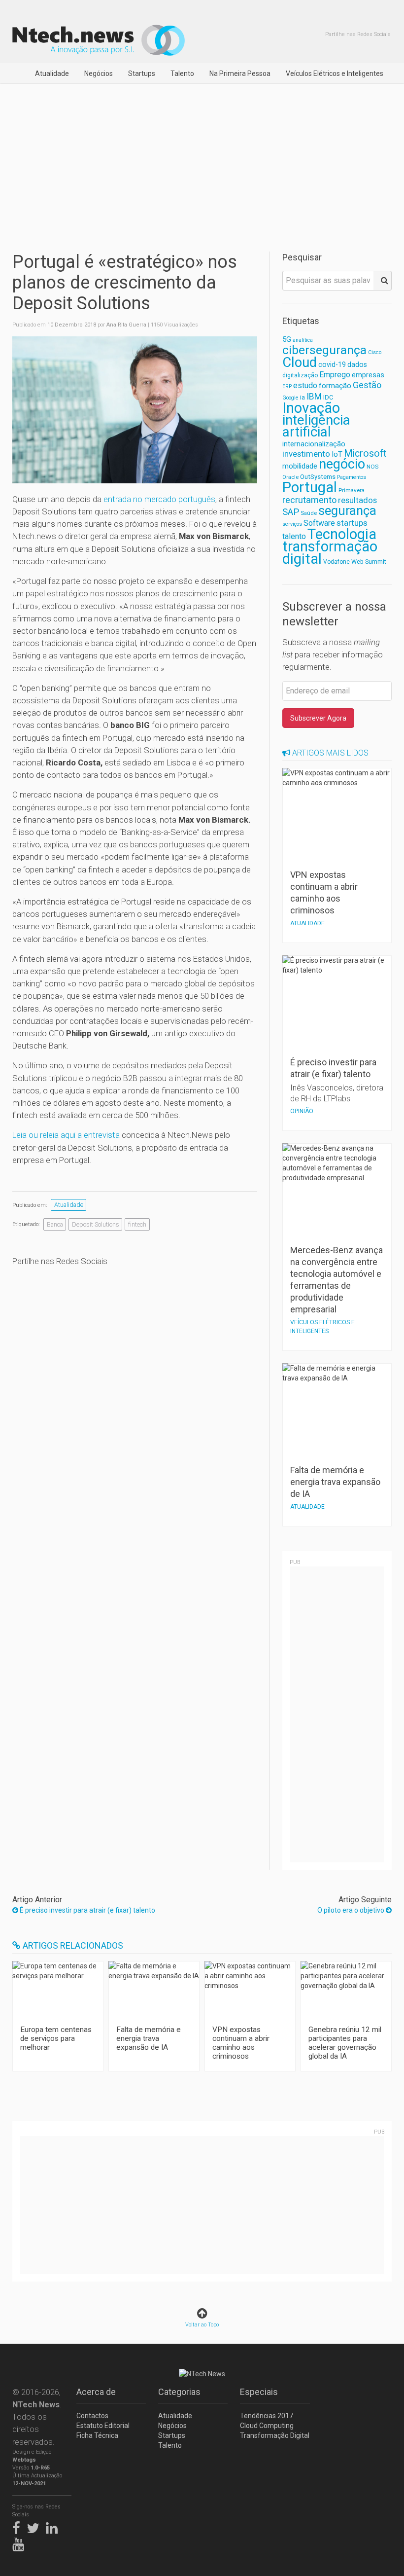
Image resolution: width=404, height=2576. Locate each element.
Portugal (310, 487)
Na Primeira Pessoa (240, 73)
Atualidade (52, 73)
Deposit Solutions (96, 1224)
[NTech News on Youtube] (21, 2542)
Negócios (99, 73)
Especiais (259, 2392)
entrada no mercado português (159, 499)
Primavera (352, 490)
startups (352, 523)
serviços (292, 524)
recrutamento (309, 500)
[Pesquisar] (383, 281)
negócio (342, 464)
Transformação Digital (275, 2435)
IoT (337, 454)
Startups (142, 73)
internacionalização (314, 444)
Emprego (335, 375)
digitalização (300, 375)
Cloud (300, 363)
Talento (182, 73)
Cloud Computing (267, 2426)
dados (357, 364)
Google (290, 398)
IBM (314, 397)
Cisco (375, 352)
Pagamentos (352, 477)
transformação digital (330, 553)
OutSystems (318, 477)
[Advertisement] (202, 158)
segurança (347, 510)
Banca (55, 1224)
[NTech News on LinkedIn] (54, 2526)
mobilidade (300, 466)
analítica (303, 340)
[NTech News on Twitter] (35, 2526)
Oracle (290, 477)
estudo (305, 385)
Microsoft (365, 454)
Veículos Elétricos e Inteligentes (335, 73)
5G (287, 340)
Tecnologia (342, 534)
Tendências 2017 (267, 2416)
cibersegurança (324, 350)
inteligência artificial (316, 426)
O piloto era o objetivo (352, 1910)
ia (303, 397)
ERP (287, 386)
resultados (357, 500)
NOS (372, 467)
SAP (291, 512)
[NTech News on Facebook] (19, 2526)
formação (335, 386)
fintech (137, 1224)
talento (294, 536)
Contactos (92, 2416)
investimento (306, 454)
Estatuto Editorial (103, 2426)
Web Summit (369, 562)
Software (319, 523)
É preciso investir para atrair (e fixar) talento (87, 1910)
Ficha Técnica (97, 2435)
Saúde (309, 513)
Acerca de (96, 2392)
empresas (368, 375)
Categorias (179, 2392)
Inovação (311, 408)
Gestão (367, 385)
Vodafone (337, 562)
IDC (328, 397)
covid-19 (332, 365)
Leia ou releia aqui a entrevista (66, 1135)
